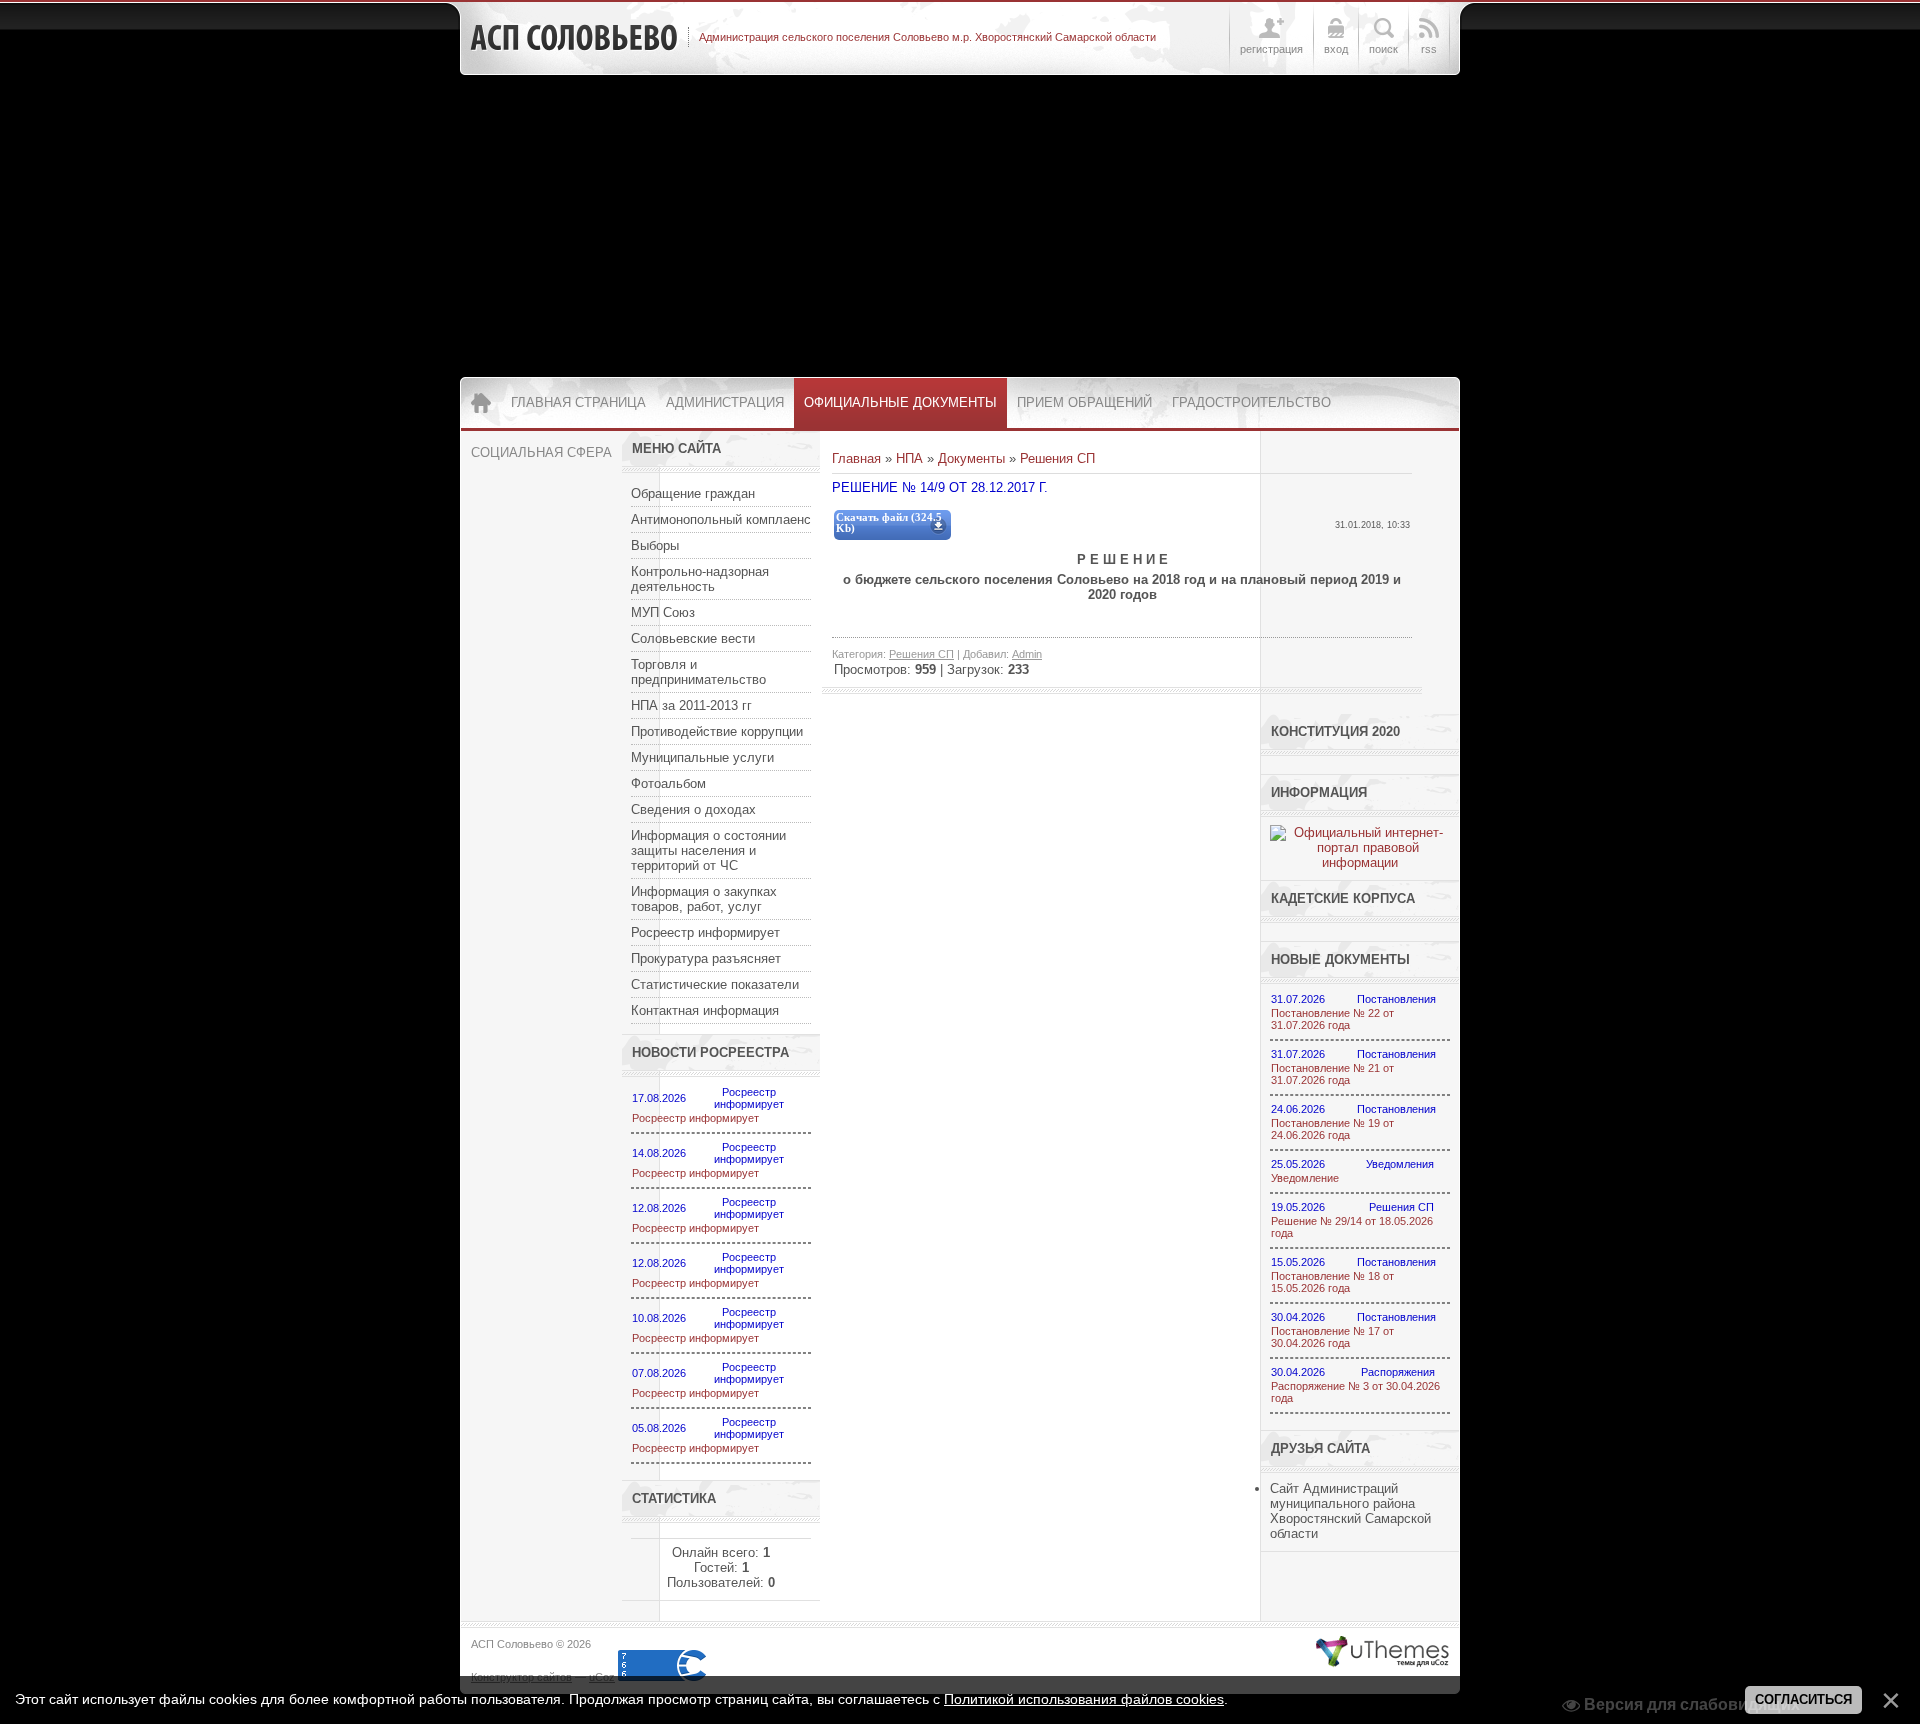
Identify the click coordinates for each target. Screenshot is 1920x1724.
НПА (909, 458)
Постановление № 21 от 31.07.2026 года (1332, 1074)
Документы (971, 458)
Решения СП (1057, 458)
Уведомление (1305, 1178)
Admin (1027, 654)
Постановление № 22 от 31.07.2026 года (1332, 1019)
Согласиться (1803, 1699)
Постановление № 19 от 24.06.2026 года (1332, 1129)
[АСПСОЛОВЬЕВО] (574, 38)
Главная (856, 458)
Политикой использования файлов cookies (1084, 1699)
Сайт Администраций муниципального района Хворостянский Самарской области (1350, 1511)
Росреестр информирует (695, 1118)
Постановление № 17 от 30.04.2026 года (1332, 1337)
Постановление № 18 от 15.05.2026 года (1332, 1282)
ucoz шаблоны (1382, 1652)
